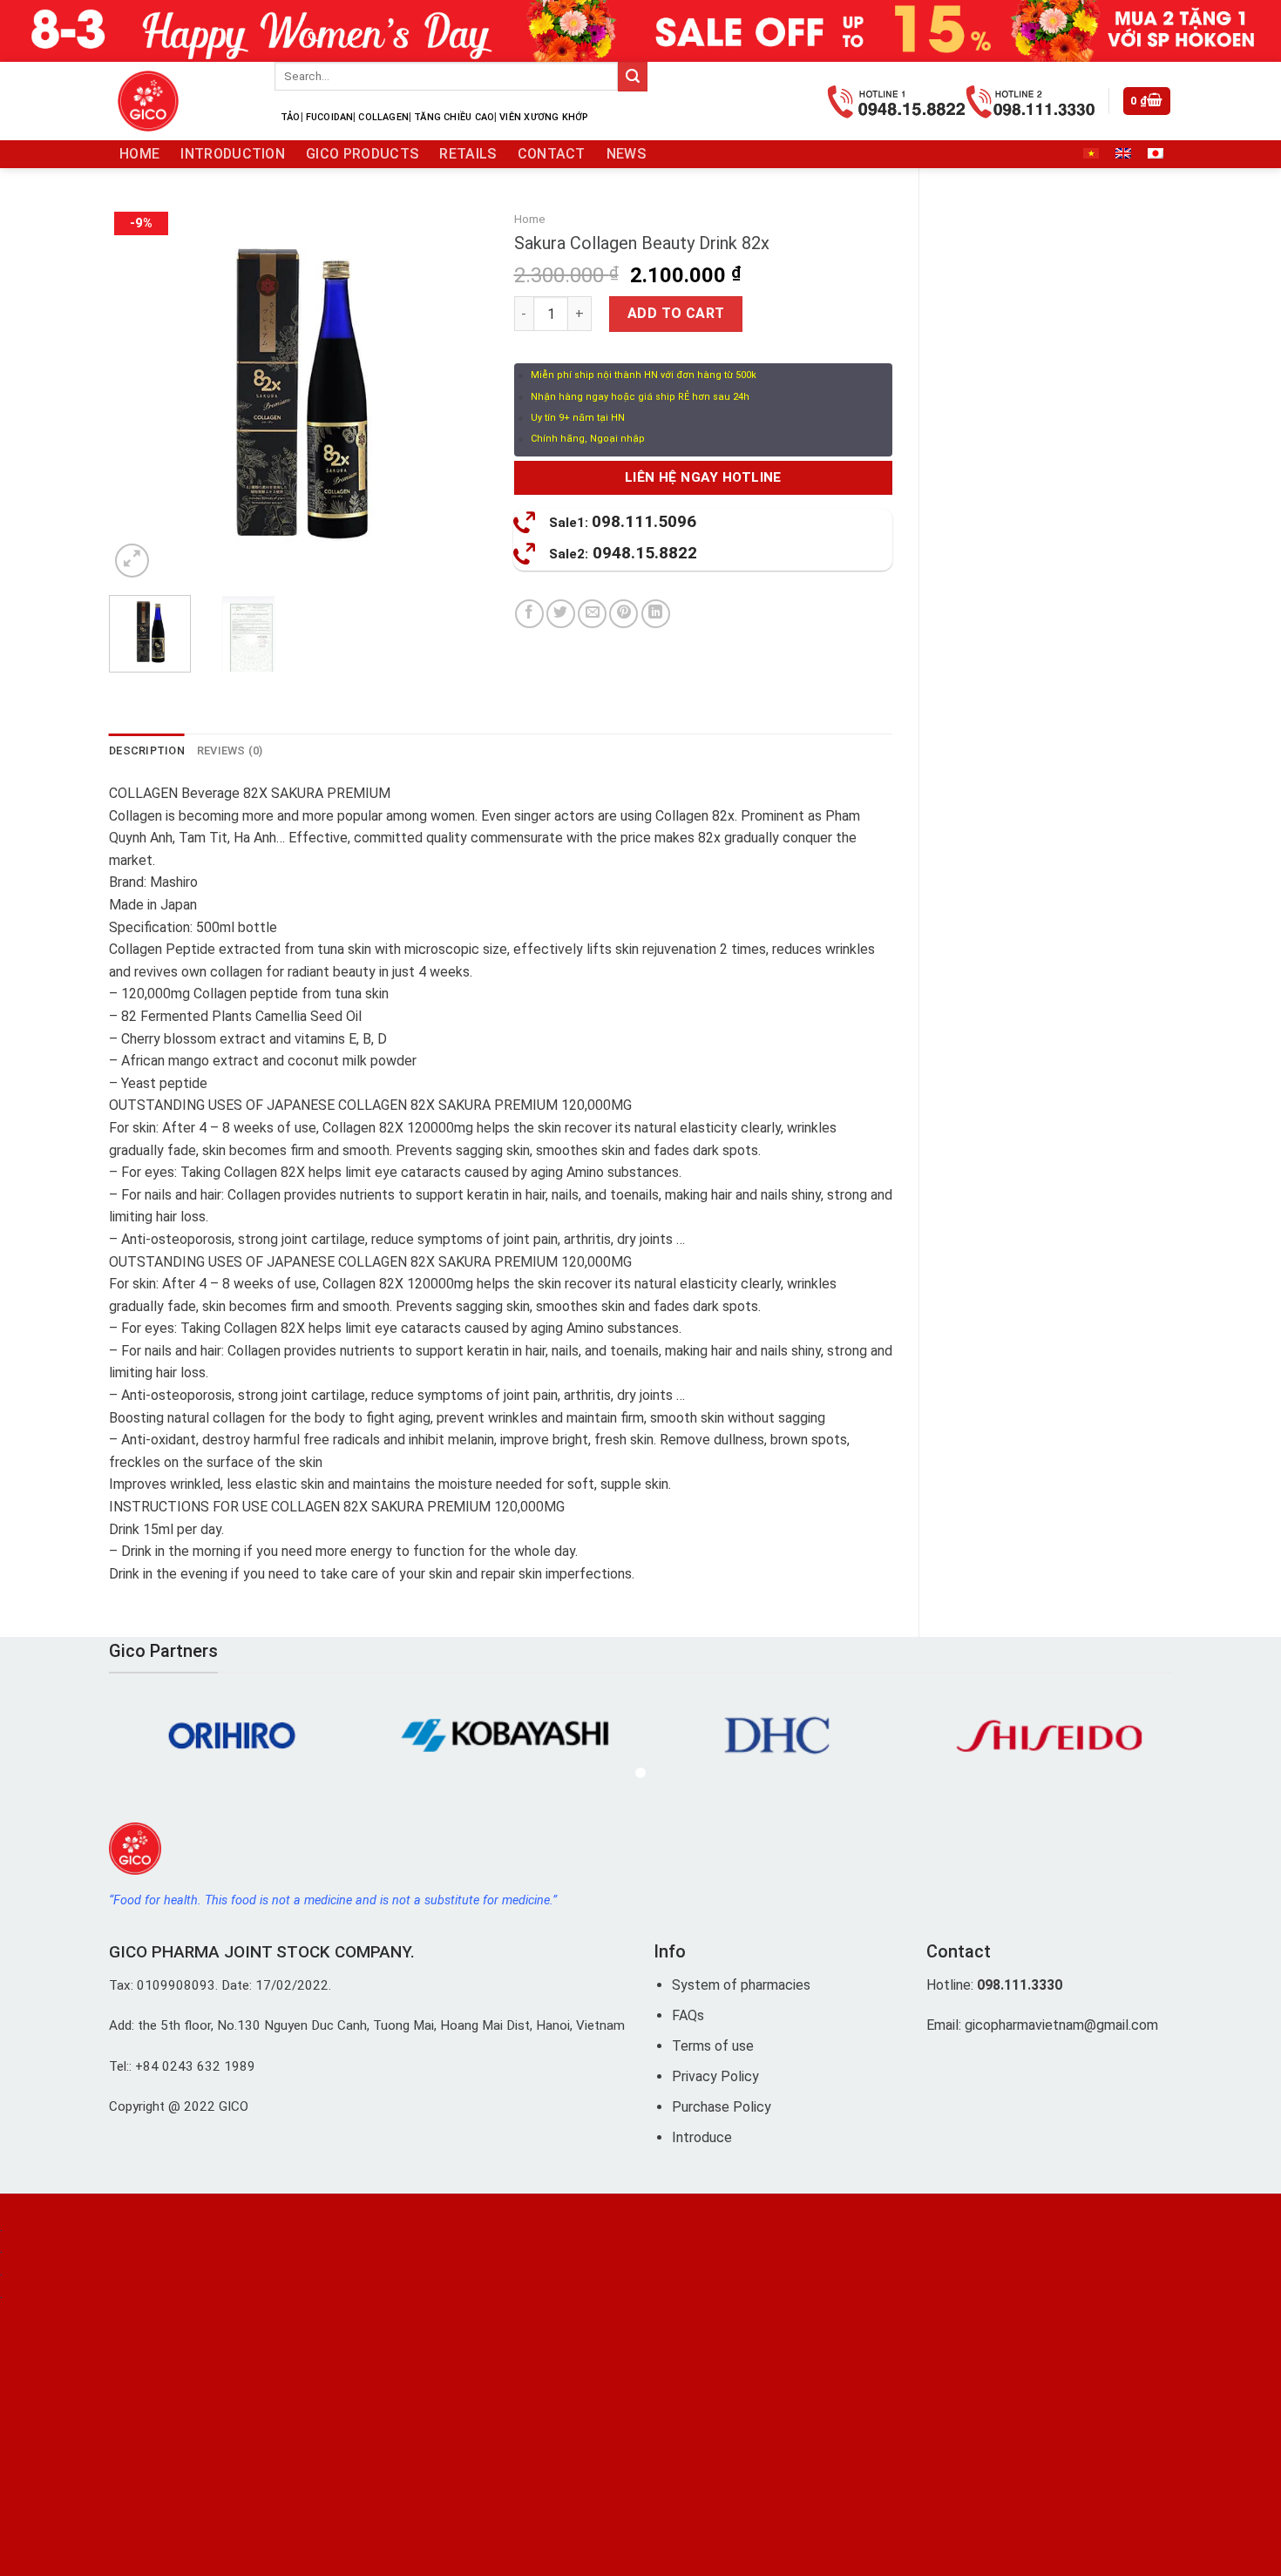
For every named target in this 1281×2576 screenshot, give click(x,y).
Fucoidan (330, 117)
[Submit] (633, 77)
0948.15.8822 (623, 553)
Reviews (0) (230, 750)
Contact (552, 154)
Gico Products (362, 154)
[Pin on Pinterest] (624, 614)
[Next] (458, 392)
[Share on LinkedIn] (656, 614)
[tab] (147, 751)
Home (139, 154)
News (626, 154)
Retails (468, 154)
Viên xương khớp (544, 117)
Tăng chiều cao (454, 117)
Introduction (233, 154)
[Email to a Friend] (592, 614)
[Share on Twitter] (561, 614)
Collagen (383, 117)
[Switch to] (1091, 153)
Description (147, 750)
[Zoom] (132, 561)
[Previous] (139, 392)
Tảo (291, 117)
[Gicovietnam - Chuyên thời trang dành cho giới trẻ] (179, 101)
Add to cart (676, 313)
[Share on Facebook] (529, 614)
